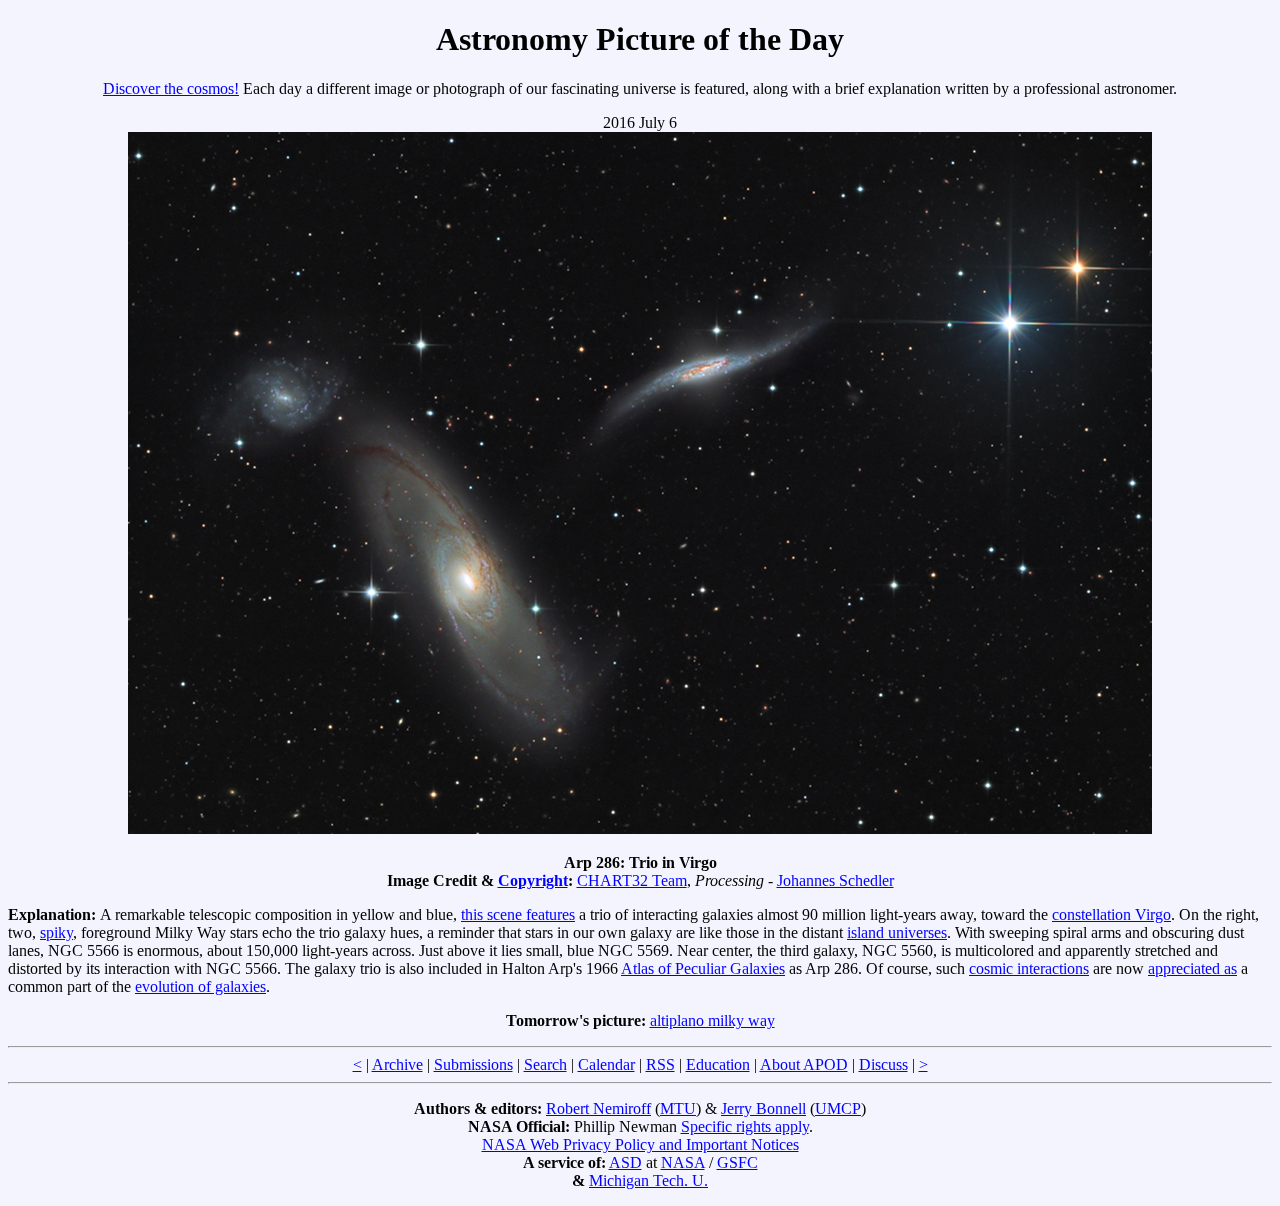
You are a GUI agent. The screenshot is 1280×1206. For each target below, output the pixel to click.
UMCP (838, 1108)
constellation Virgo (1111, 914)
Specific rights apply (745, 1126)
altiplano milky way (712, 1020)
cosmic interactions (1029, 968)
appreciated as (1192, 968)
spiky (56, 932)
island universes (897, 932)
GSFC (737, 1162)
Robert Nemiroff (598, 1108)
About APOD (804, 1064)
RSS (660, 1064)
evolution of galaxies (200, 986)
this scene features (518, 914)
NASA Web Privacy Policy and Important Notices (640, 1144)
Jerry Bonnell (763, 1108)
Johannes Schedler (835, 880)
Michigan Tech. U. (648, 1180)
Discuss (883, 1064)
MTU (678, 1108)
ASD (625, 1162)
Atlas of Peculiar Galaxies (703, 968)
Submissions (473, 1064)
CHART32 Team (632, 880)
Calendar (606, 1064)
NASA (683, 1162)
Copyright (533, 880)
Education (718, 1064)
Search (545, 1064)
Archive (397, 1064)
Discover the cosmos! (171, 88)
